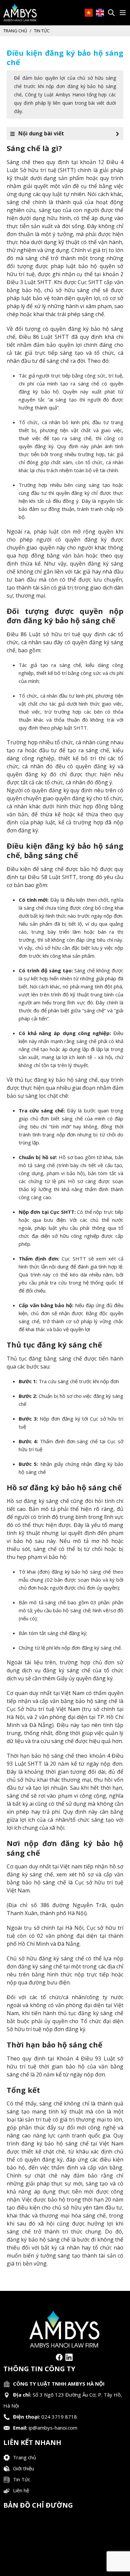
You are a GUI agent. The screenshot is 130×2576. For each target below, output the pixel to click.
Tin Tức (22, 2479)
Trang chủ (15, 31)
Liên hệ (21, 2490)
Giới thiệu (23, 2468)
